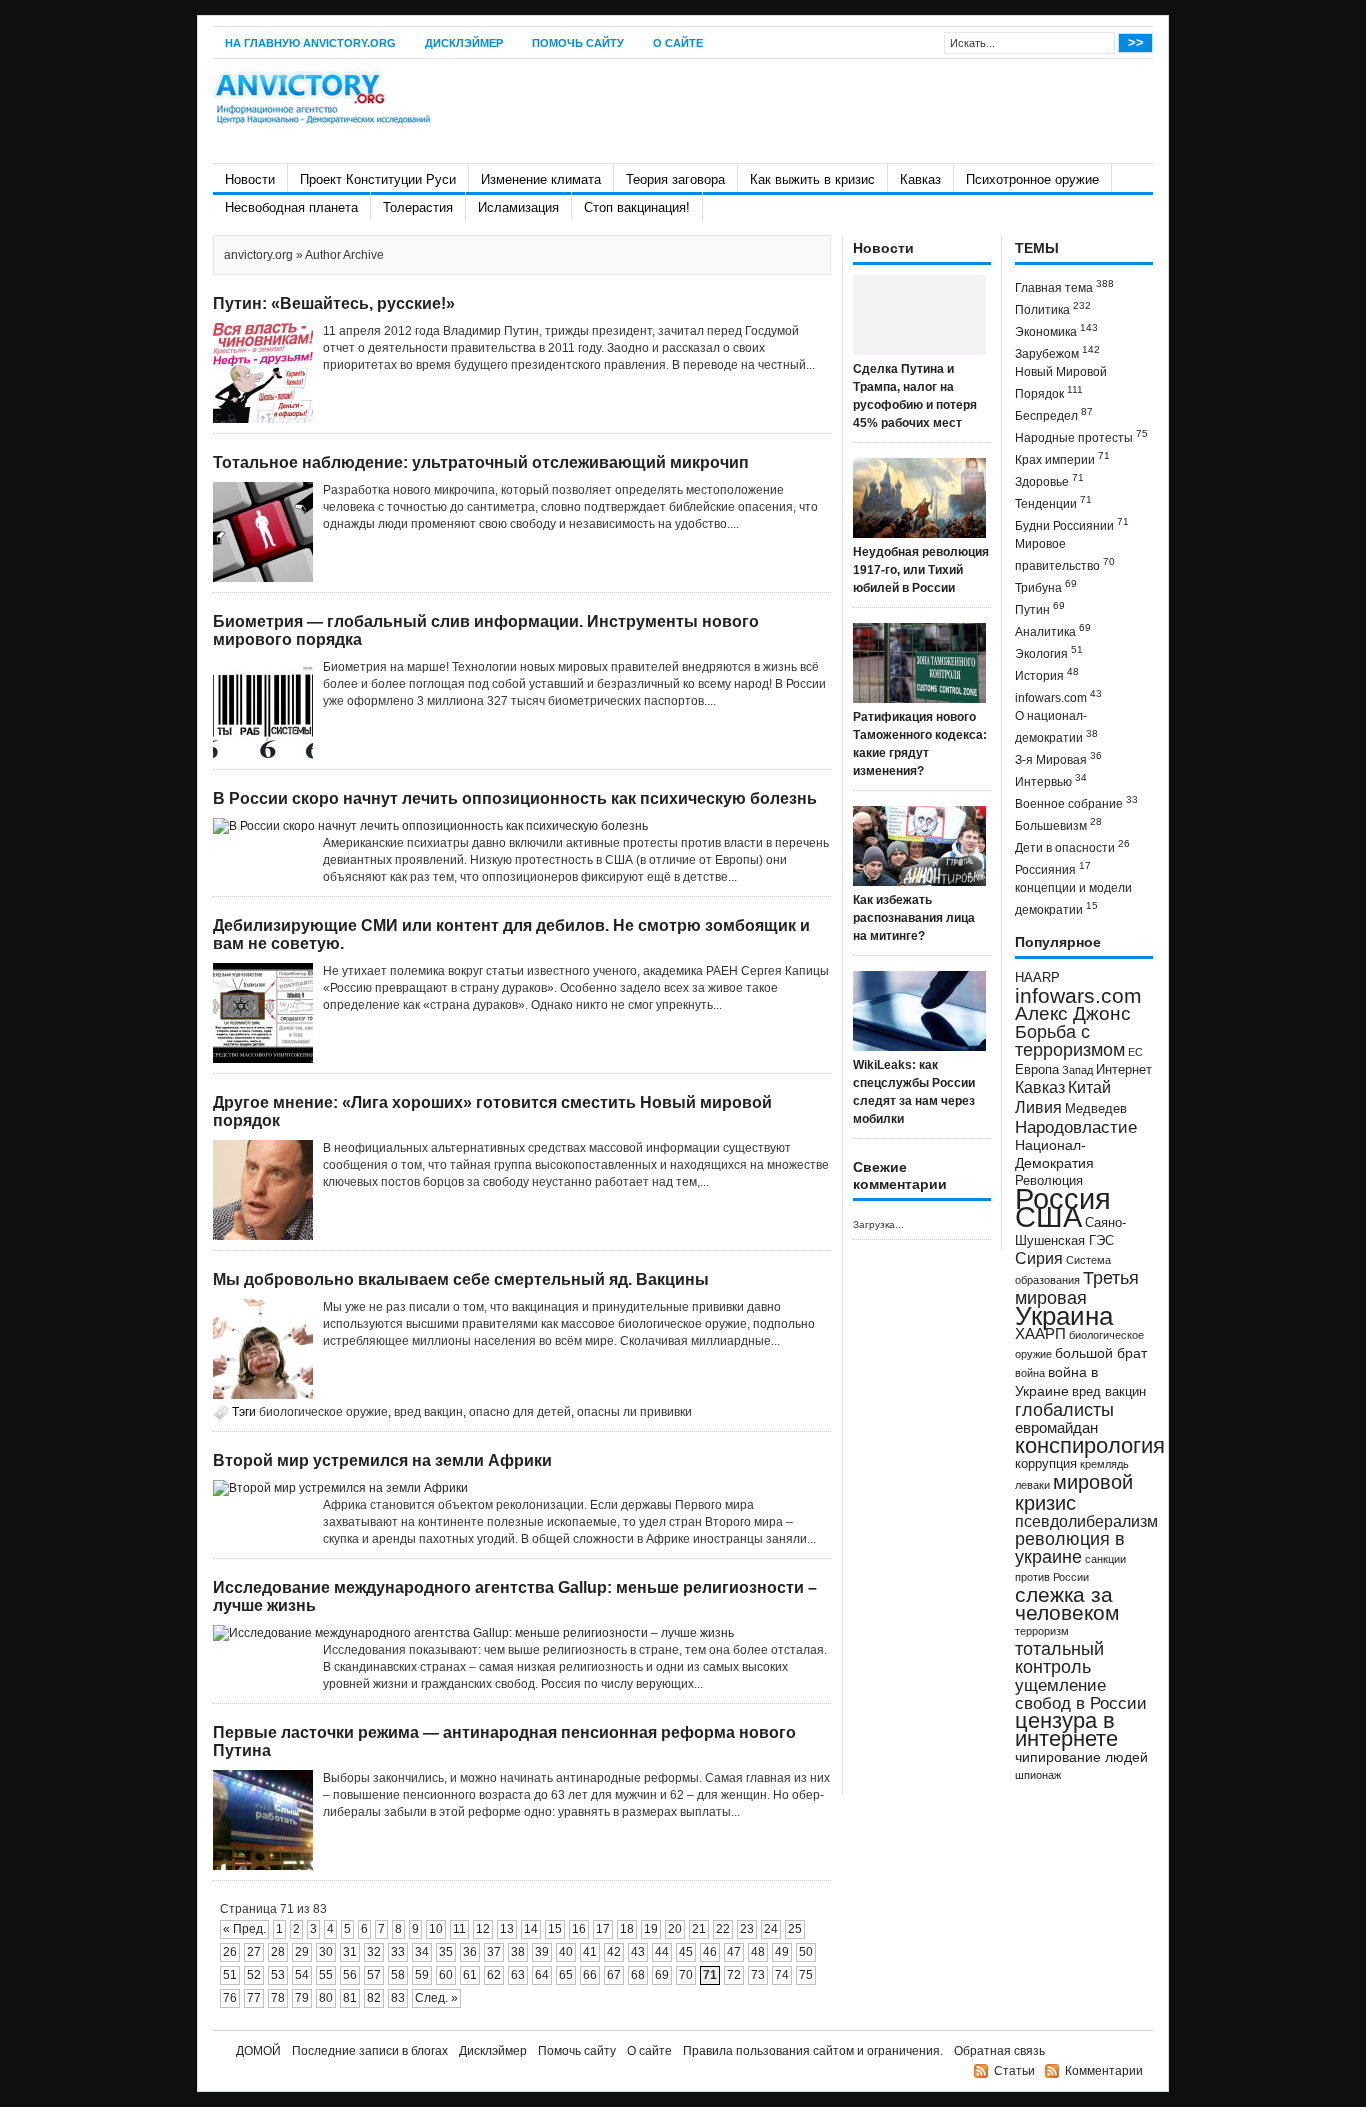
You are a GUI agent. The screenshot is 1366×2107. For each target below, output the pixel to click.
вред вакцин (428, 1412)
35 (446, 1952)
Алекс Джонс (1073, 1013)
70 (686, 1975)
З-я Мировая (1058, 758)
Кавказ (920, 179)
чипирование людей (1081, 1757)
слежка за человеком (1067, 1603)
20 (675, 1929)
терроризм (1042, 1631)
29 (302, 1952)
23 (747, 1929)
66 (590, 1975)
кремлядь (1104, 1464)
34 (422, 1952)
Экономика (1056, 330)
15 (555, 1929)
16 (579, 1929)
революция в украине (1070, 1548)
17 (603, 1929)
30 (326, 1952)
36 (470, 1952)
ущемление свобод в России (1081, 1694)
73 (758, 1975)
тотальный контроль (1059, 1658)
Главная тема (1064, 286)
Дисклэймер (464, 43)
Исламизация (518, 207)
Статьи (1014, 2071)
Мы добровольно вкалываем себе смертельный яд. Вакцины (461, 1279)
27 (254, 1952)
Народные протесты (1081, 436)
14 (531, 1929)
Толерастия (418, 207)
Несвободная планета (291, 207)
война (1030, 1373)
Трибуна (1046, 586)
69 (662, 1975)
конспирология (1090, 1445)
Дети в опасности (1072, 846)
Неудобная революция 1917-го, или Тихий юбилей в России (921, 570)
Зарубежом (1057, 352)
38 (518, 1952)
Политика (1053, 308)
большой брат (1101, 1353)
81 (350, 1998)
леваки (1032, 1485)
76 (230, 1998)
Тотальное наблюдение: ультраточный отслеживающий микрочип (481, 462)
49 (782, 1952)
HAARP (1037, 978)
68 (638, 1975)
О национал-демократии (1056, 727)
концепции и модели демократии (1073, 899)
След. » (436, 1998)
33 (398, 1952)
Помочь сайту (578, 43)
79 (302, 1998)
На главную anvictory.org (310, 43)
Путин (1040, 608)
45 (686, 1952)
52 (254, 1975)
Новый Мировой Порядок (1061, 383)
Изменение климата (541, 179)
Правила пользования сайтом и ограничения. (813, 2051)
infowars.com (1058, 696)
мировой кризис (1074, 1492)
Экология (1049, 652)
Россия (1063, 1198)
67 (614, 1975)
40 (566, 1952)
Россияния (1053, 868)
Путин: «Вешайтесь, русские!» (334, 303)
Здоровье (1049, 480)
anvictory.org (258, 255)
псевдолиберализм (1086, 1521)
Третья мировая (1077, 1287)
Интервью (1051, 780)
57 (374, 1975)
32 (374, 1952)
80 (326, 1998)
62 (494, 1975)
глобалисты (1064, 1409)
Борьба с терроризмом (1070, 1041)
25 (795, 1929)
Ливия (1038, 1107)
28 (278, 1952)
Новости (250, 179)
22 (723, 1929)
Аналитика (1053, 630)
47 (734, 1952)
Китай (1089, 1087)
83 (398, 1998)
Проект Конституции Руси (378, 179)
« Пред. (244, 1929)
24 (771, 1929)
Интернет (1124, 1070)
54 (302, 1975)
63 (518, 1975)
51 (230, 1975)
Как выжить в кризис (812, 179)
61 (470, 1975)
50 (806, 1952)
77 (254, 1998)
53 (278, 1975)
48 (758, 1952)
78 (278, 1998)
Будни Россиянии (1072, 524)
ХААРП (1040, 1334)
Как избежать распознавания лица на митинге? (914, 918)
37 (494, 1952)
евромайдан (1056, 1428)
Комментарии (1104, 2071)
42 (614, 1952)
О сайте (678, 43)
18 (627, 1929)
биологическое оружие (323, 1412)
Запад (1077, 1070)
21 (699, 1929)
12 (483, 1929)
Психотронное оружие (1032, 179)
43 (638, 1952)
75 (806, 1975)
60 (446, 1975)
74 (782, 1975)
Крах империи (1062, 458)
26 (230, 1952)
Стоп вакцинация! (637, 207)
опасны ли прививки (634, 1412)
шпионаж (1038, 1775)
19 (651, 1929)
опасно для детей (520, 1412)
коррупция (1046, 1464)
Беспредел (1054, 414)
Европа (1037, 1070)
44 (662, 1952)
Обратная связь (999, 2051)
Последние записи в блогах (370, 2051)
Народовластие (1076, 1127)
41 (590, 1952)
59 (422, 1975)
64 (542, 1975)
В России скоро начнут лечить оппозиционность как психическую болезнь (515, 798)
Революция (1049, 1180)
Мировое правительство (1065, 555)
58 (398, 1975)
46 (710, 1952)
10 (436, 1929)
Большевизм (1058, 824)
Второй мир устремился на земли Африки (382, 1460)
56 (350, 1975)
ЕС (1135, 1052)
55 (326, 1975)
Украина (1064, 1316)
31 (350, 1952)
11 (459, 1929)
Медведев (1096, 1109)
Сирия (1039, 1258)
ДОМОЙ (258, 2051)
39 (542, 1952)
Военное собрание (1076, 802)
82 (374, 1998)
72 (734, 1975)
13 (507, 1929)
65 (566, 1975)
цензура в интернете (1066, 1729)
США (1048, 1216)
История (1047, 674)
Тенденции (1053, 502)
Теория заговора (675, 179)
